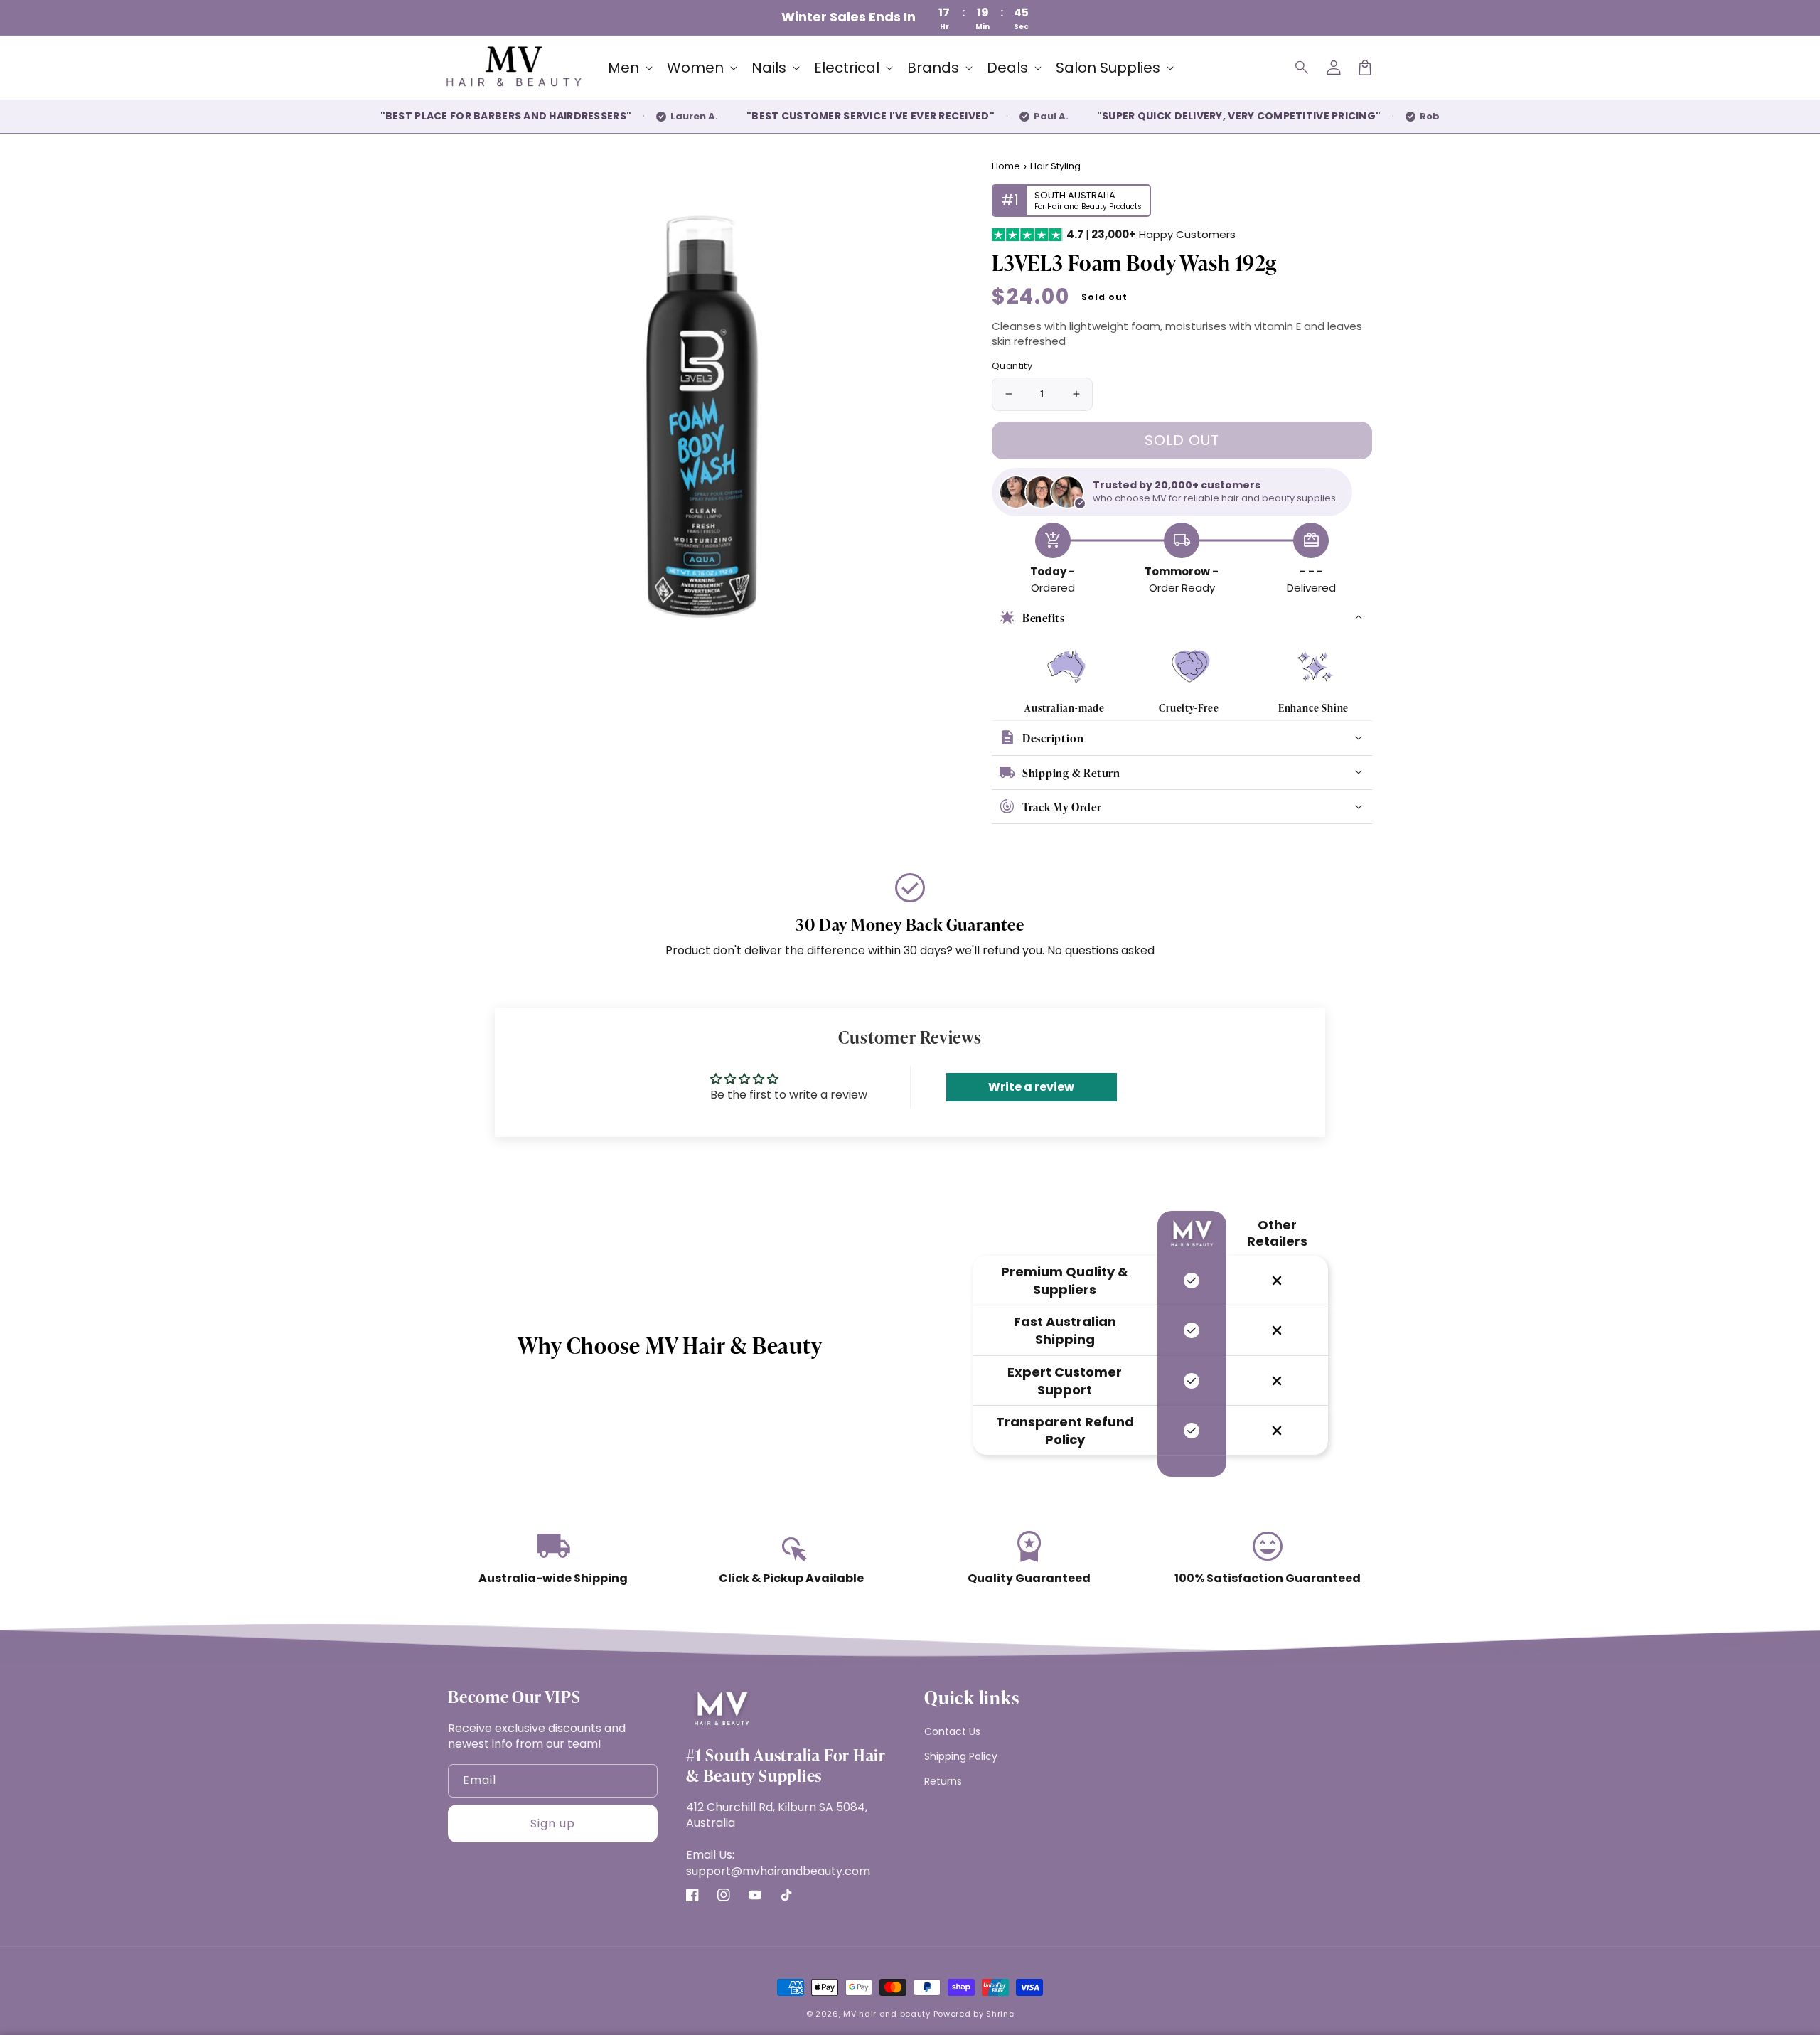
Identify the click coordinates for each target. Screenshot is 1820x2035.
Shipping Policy (961, 1756)
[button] (1302, 68)
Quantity (1012, 366)
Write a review (1031, 1087)
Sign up (553, 1823)
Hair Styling (1055, 166)
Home (1006, 166)
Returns (943, 1781)
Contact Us (952, 1731)
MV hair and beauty (887, 2014)
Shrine (1000, 2014)
